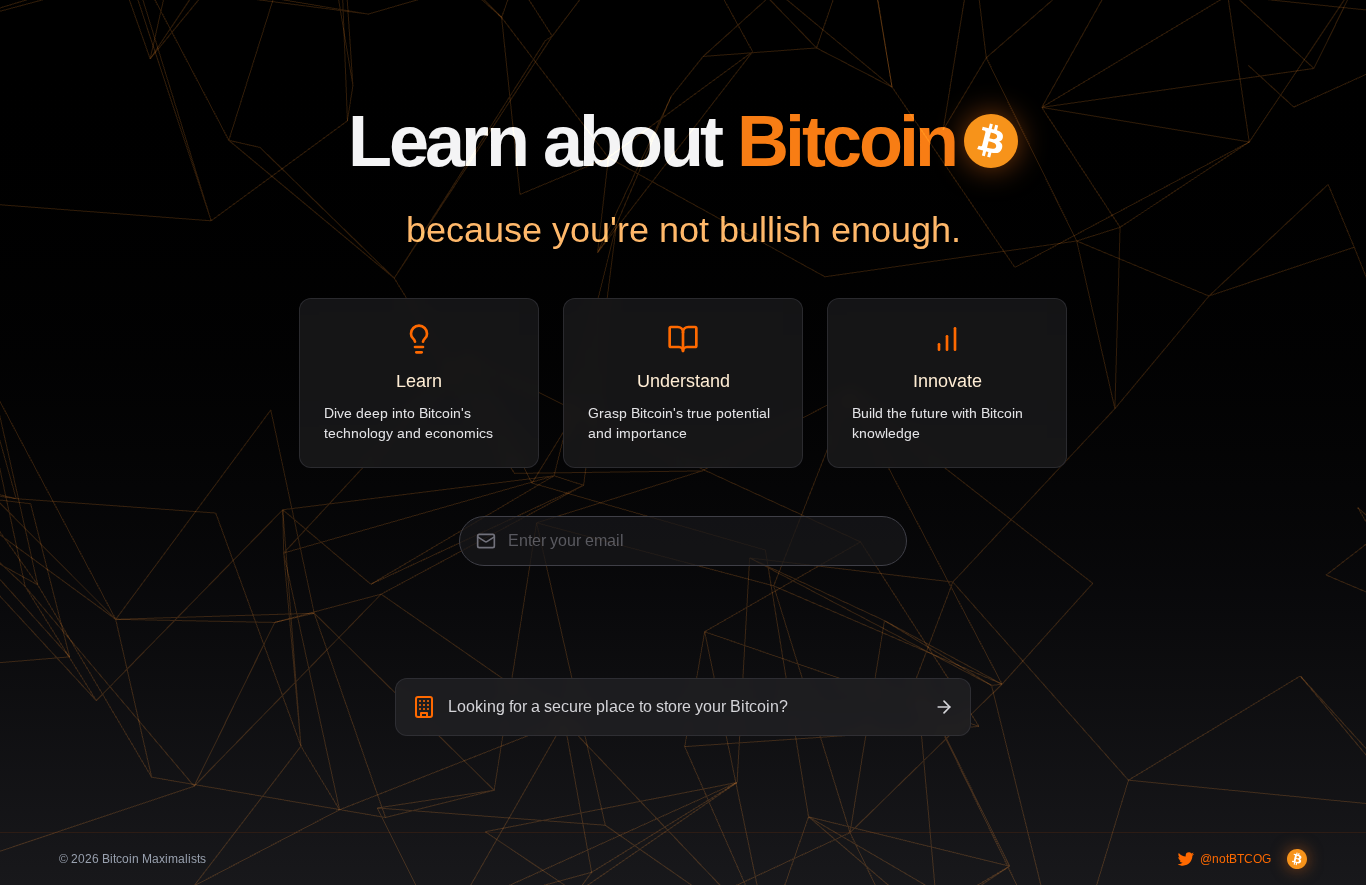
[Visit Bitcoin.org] (1297, 859)
